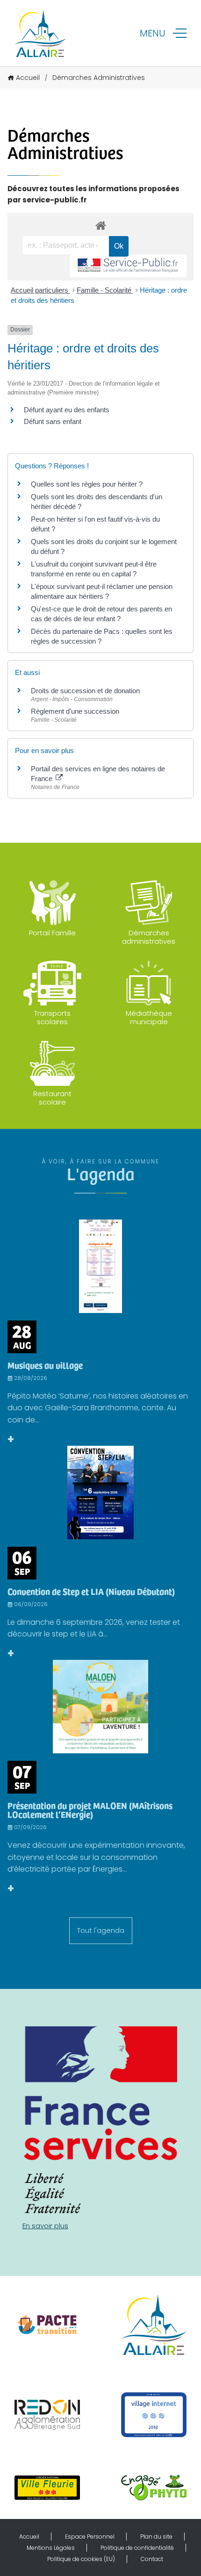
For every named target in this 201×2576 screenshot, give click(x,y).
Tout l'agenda (101, 1930)
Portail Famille (52, 933)
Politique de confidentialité (137, 2548)
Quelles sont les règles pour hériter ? (87, 484)
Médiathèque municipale (149, 1017)
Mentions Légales (51, 2548)
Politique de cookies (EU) (81, 2559)
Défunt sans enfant (53, 421)
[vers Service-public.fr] (128, 266)
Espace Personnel (90, 2537)
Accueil (28, 78)
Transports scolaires (52, 1017)
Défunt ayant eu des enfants (67, 410)
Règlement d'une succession (75, 711)
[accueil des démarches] (100, 225)
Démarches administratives (149, 937)
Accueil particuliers (40, 290)
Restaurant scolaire (52, 1098)
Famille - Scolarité (105, 290)
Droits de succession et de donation (85, 691)
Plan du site (156, 2537)
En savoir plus (45, 2226)
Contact (152, 2559)
